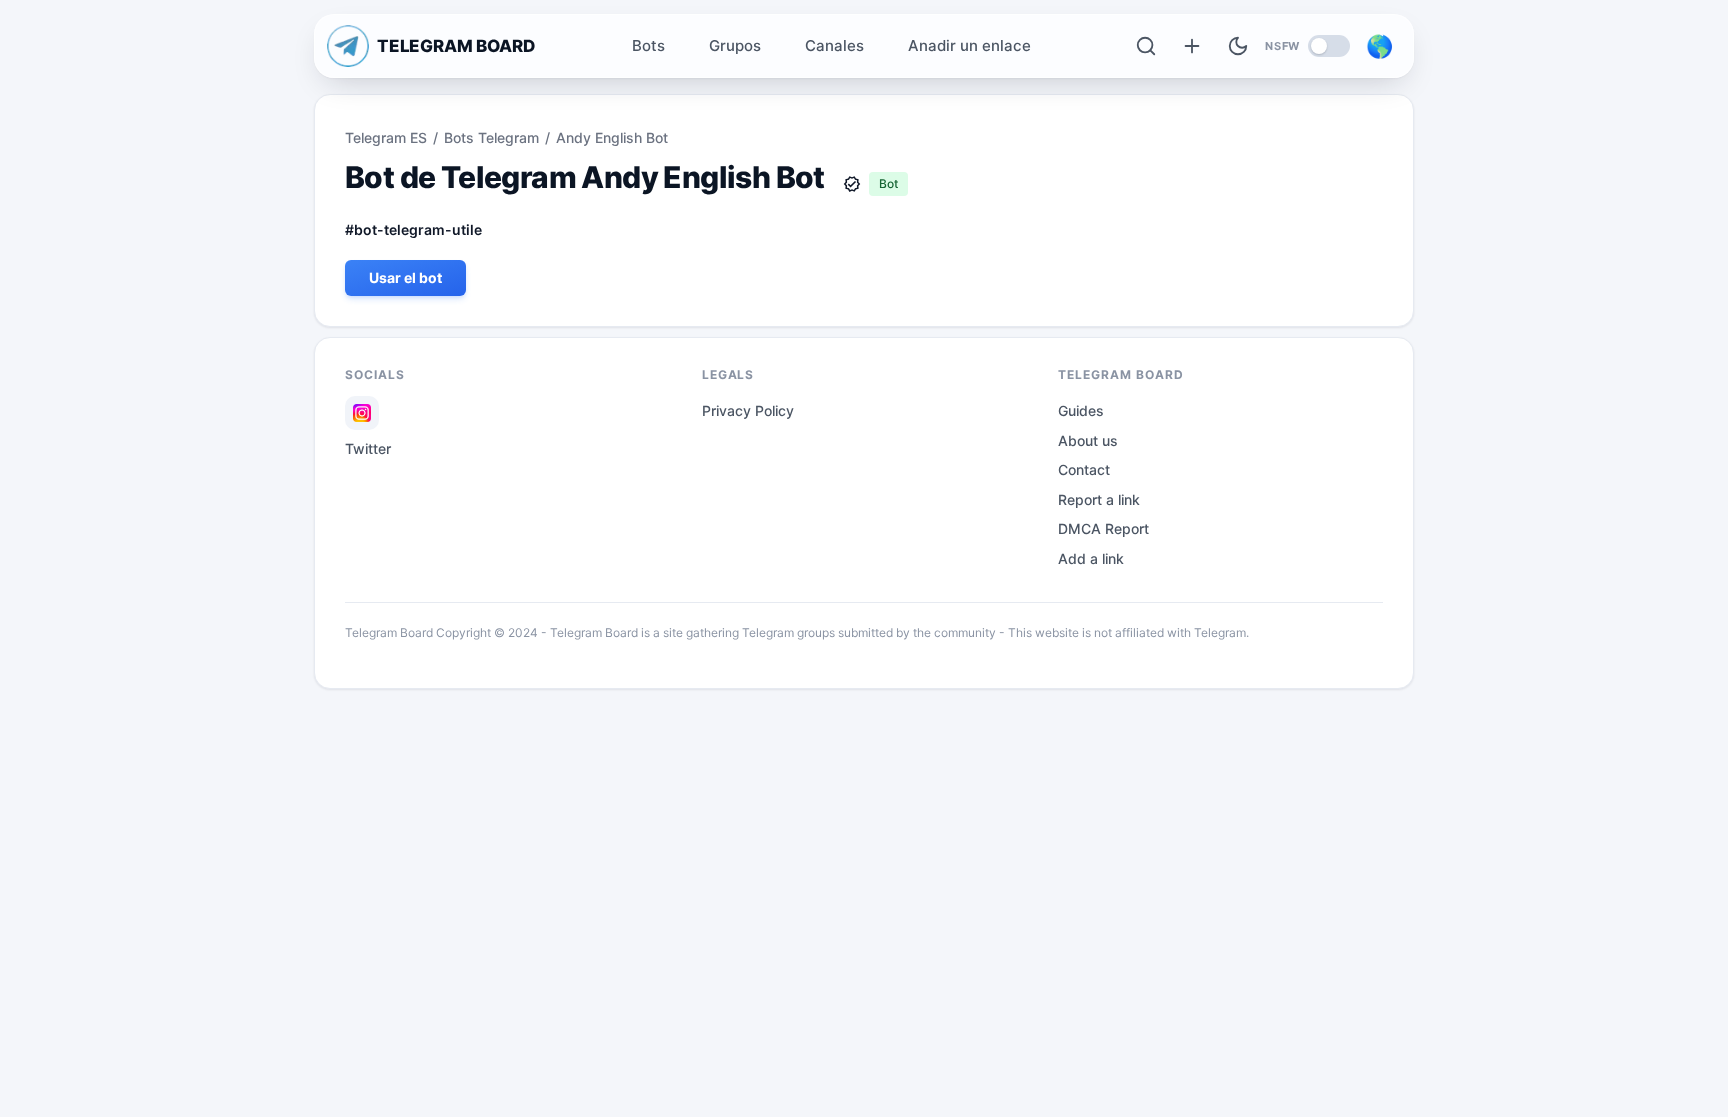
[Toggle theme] (1238, 46)
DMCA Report (1103, 528)
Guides (1081, 410)
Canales (834, 45)
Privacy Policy (748, 410)
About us (1088, 440)
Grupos (735, 45)
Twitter (368, 448)
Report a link (1099, 499)
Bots (648, 45)
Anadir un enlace (969, 45)
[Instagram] (362, 413)
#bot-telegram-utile (413, 229)
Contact (1084, 469)
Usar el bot (405, 277)
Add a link (1091, 558)
